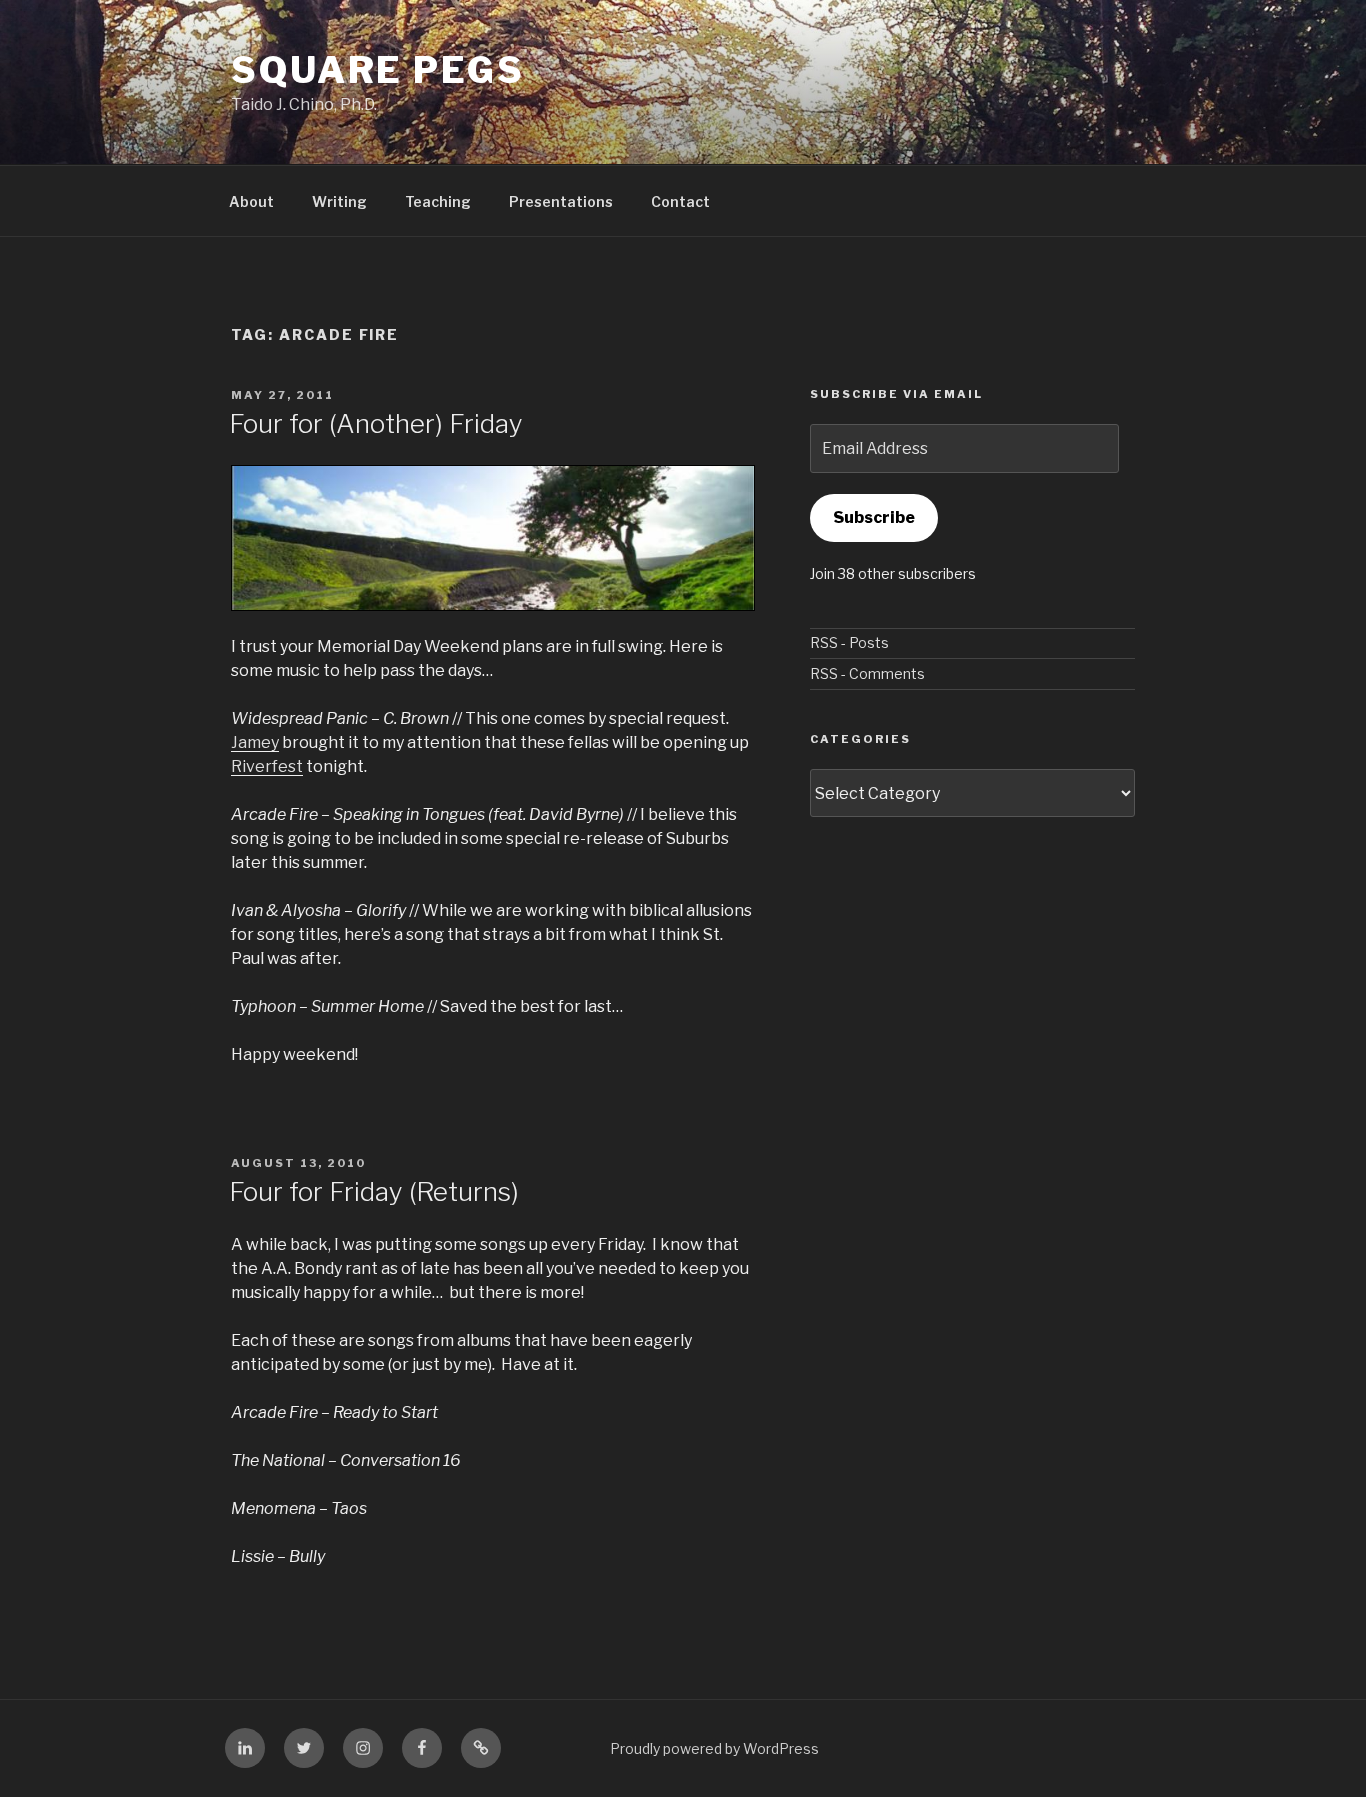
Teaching (438, 201)
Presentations (561, 201)
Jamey (255, 742)
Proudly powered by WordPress (714, 1748)
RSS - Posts (849, 642)
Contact (680, 201)
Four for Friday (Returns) (374, 1191)
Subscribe (874, 517)
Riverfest (267, 766)
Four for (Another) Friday (376, 423)
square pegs (378, 70)
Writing (339, 201)
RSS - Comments (867, 673)
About (251, 201)
